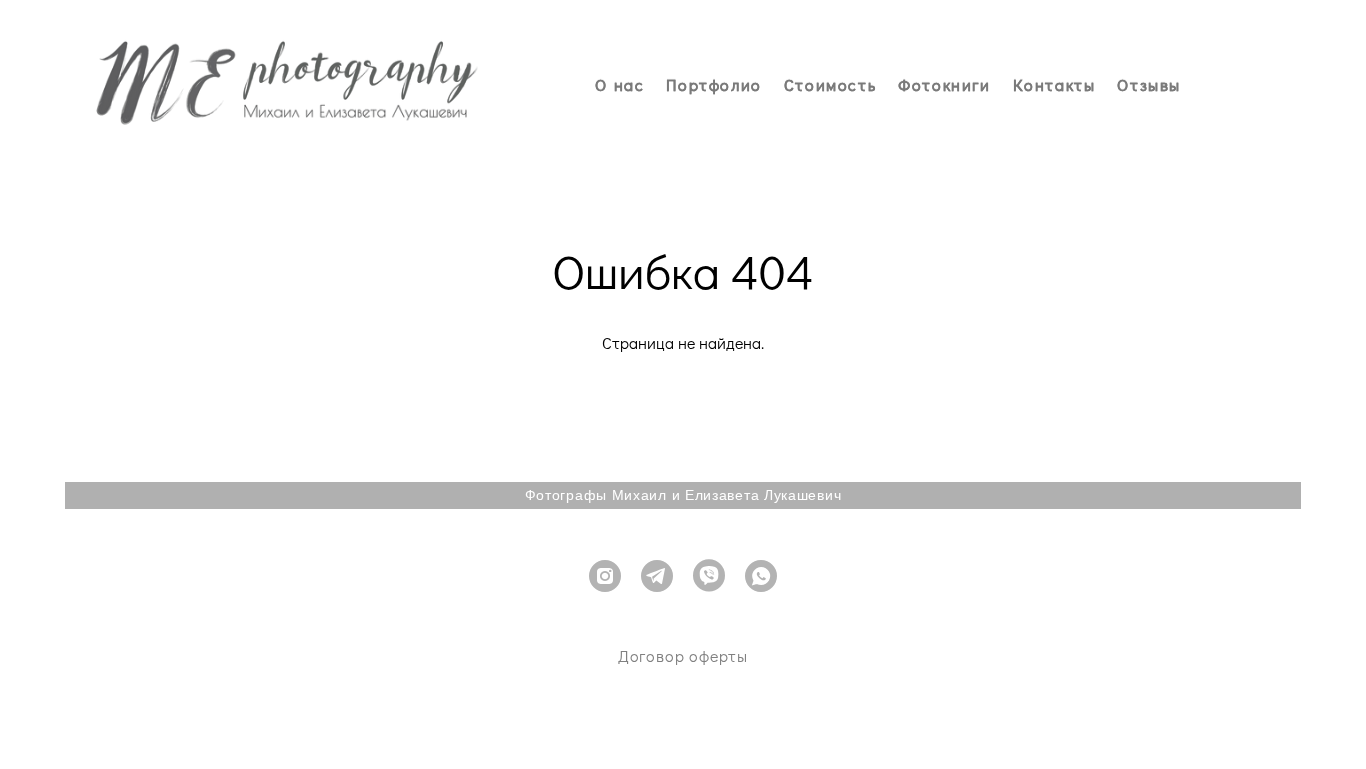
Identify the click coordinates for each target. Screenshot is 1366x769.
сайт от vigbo (683, 723)
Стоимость (830, 85)
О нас (619, 85)
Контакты (1054, 85)
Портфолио (713, 85)
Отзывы (1149, 85)
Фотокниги (944, 85)
